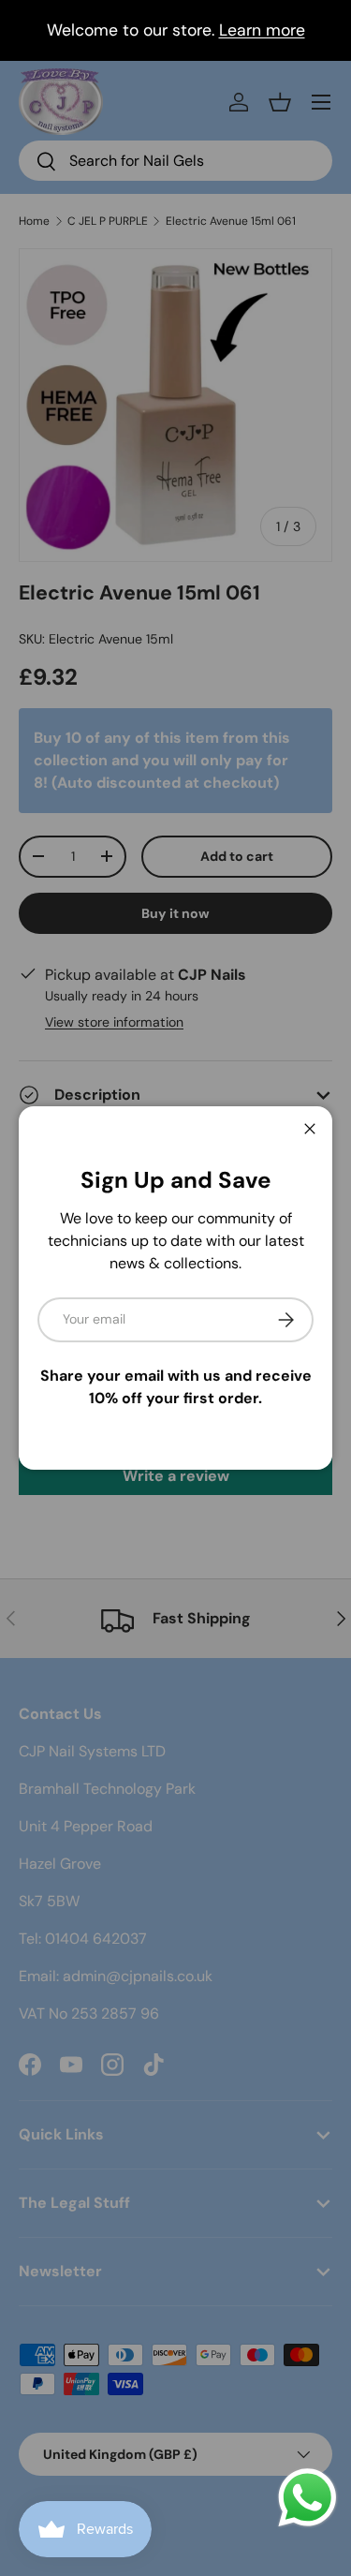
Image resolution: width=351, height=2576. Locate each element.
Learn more (262, 30)
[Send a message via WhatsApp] (307, 2498)
